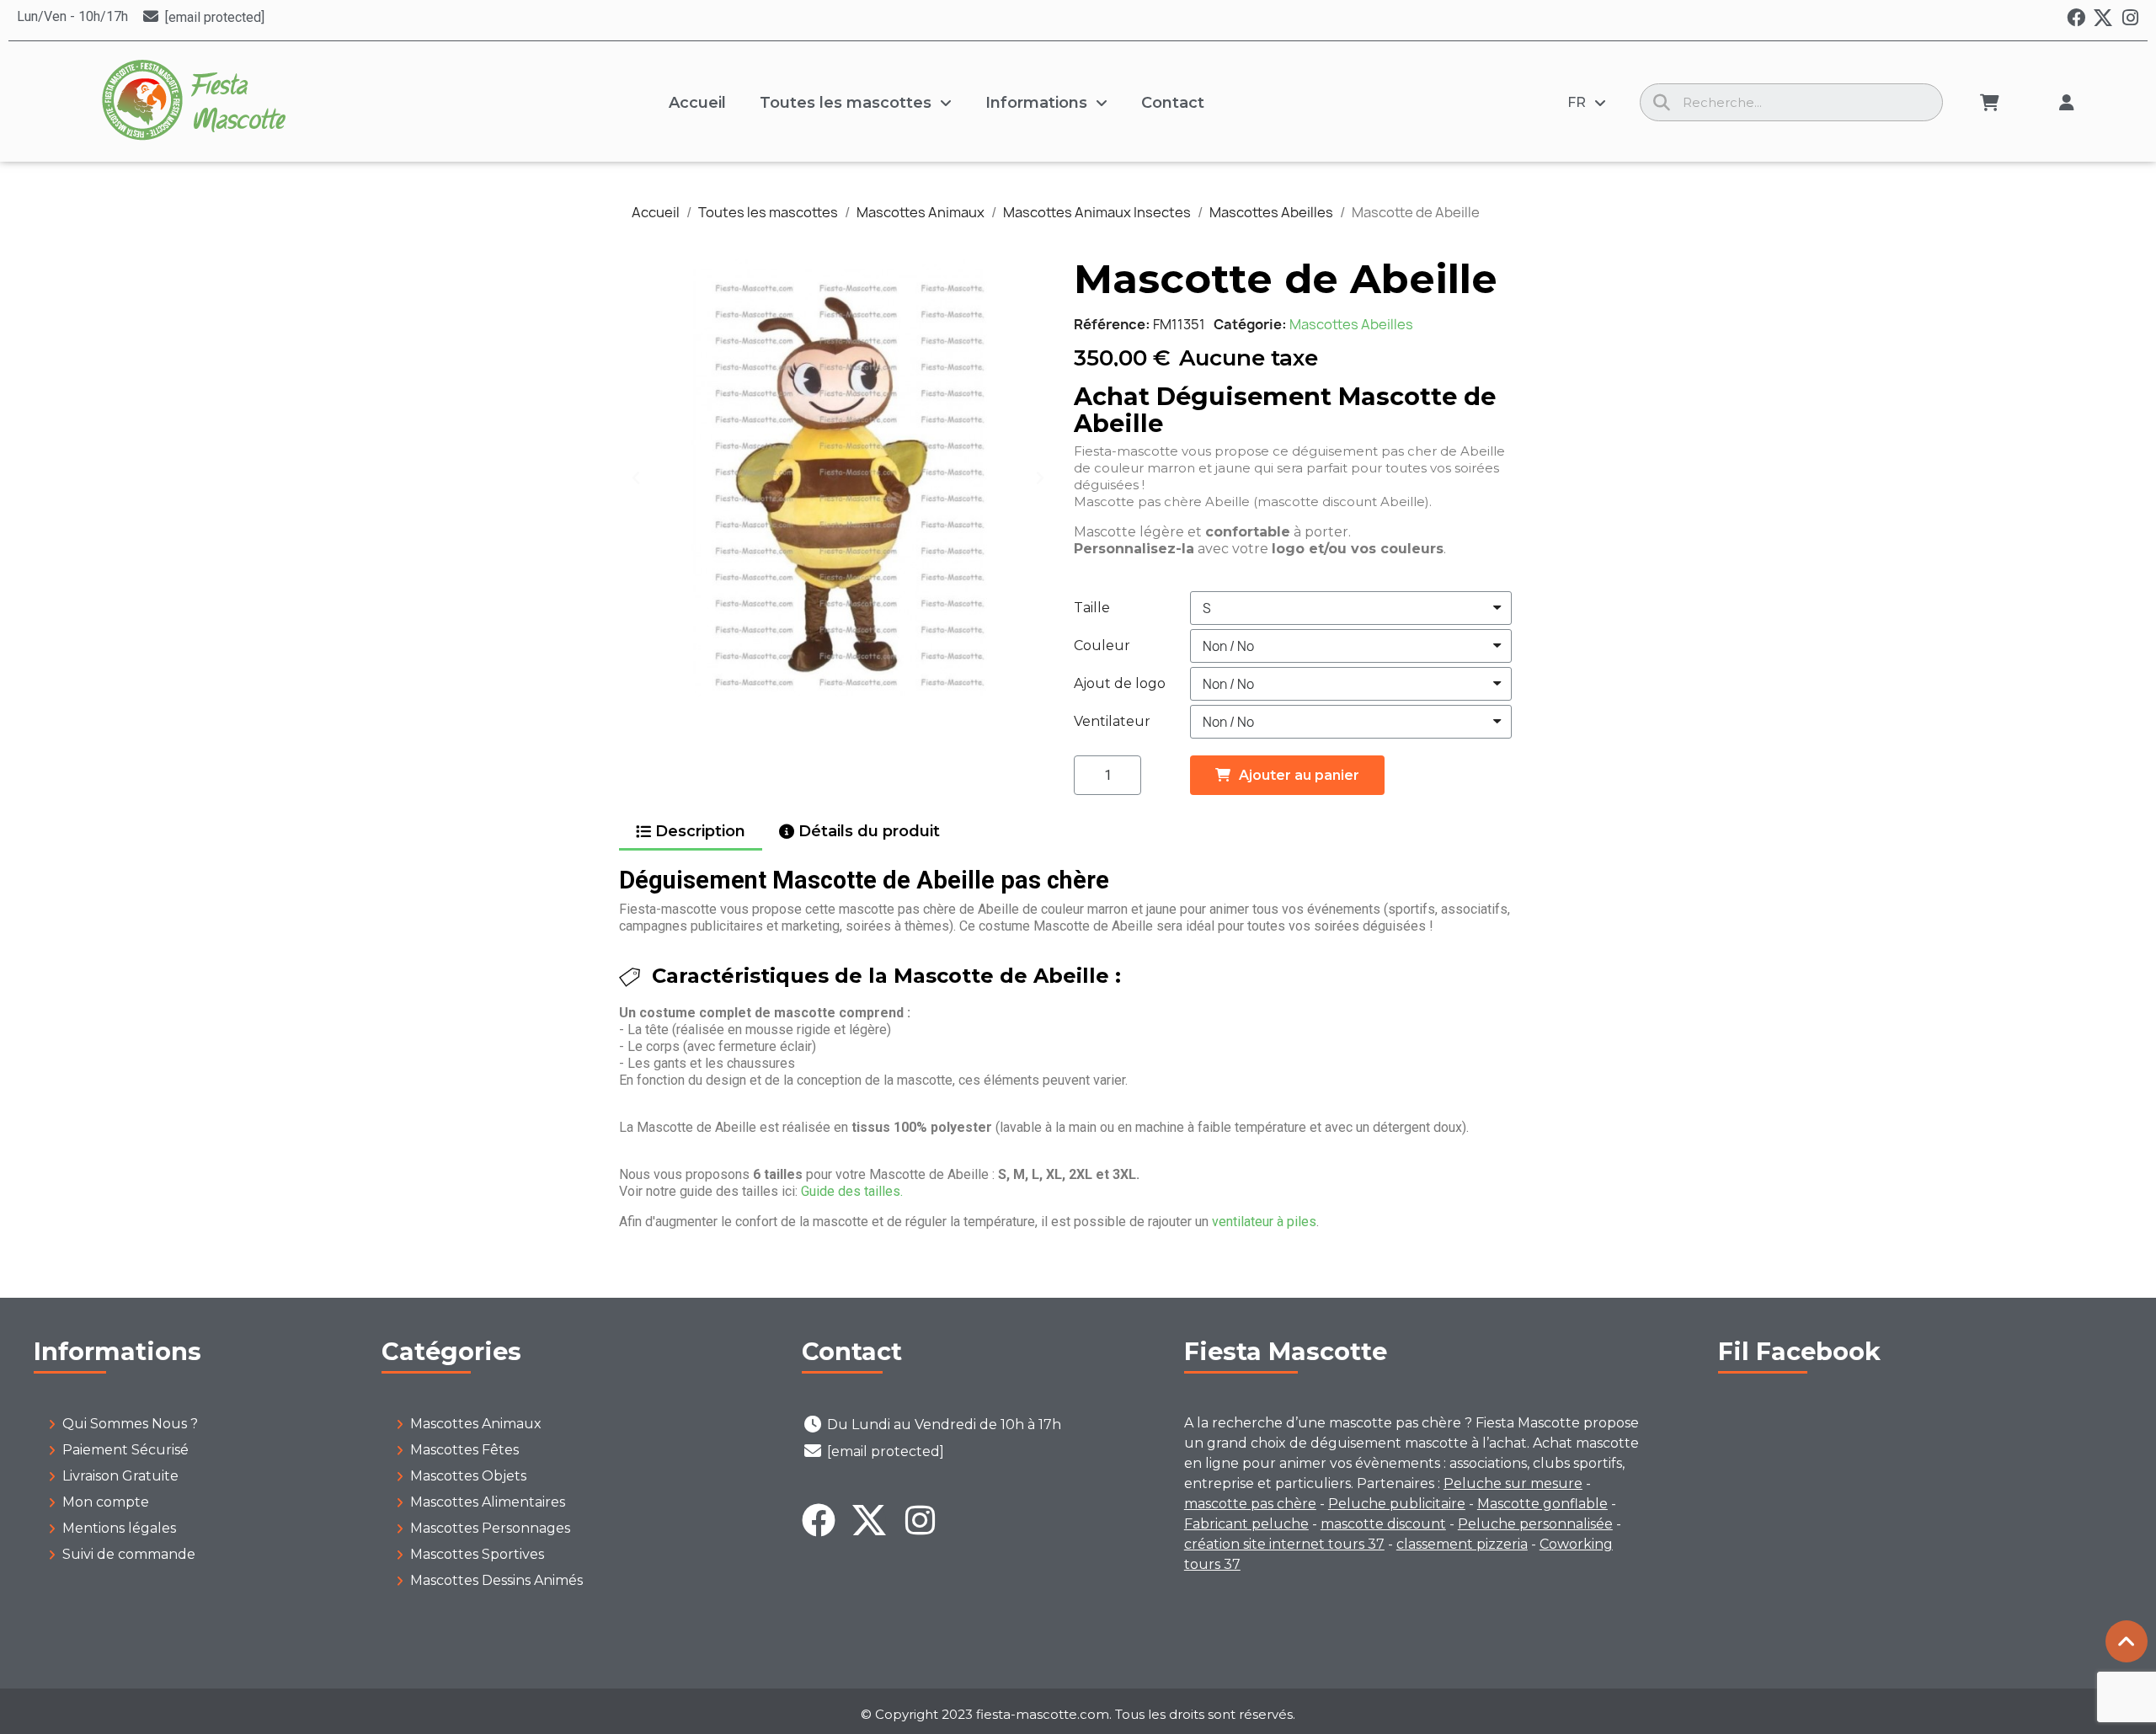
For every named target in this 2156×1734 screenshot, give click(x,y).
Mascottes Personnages (490, 1528)
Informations (1036, 103)
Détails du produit (869, 831)
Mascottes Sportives (477, 1554)
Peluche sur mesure (1513, 1483)
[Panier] (1990, 103)
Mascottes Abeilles (1351, 324)
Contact (1173, 103)
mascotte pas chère (1250, 1504)
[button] (636, 478)
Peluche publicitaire (1397, 1504)
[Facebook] (2076, 18)
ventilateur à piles (1264, 1222)
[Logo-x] (2103, 18)
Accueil (697, 103)
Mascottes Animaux (476, 1424)
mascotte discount (1383, 1524)
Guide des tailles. (852, 1191)
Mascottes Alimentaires (488, 1502)
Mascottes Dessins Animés (496, 1580)
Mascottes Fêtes (464, 1450)
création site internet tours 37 (1284, 1544)
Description (700, 831)
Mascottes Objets (468, 1476)
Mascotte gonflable (1542, 1504)
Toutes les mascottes (846, 103)
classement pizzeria (1462, 1544)
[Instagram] (2130, 18)
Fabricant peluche (1246, 1524)
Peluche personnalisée (1535, 1524)
